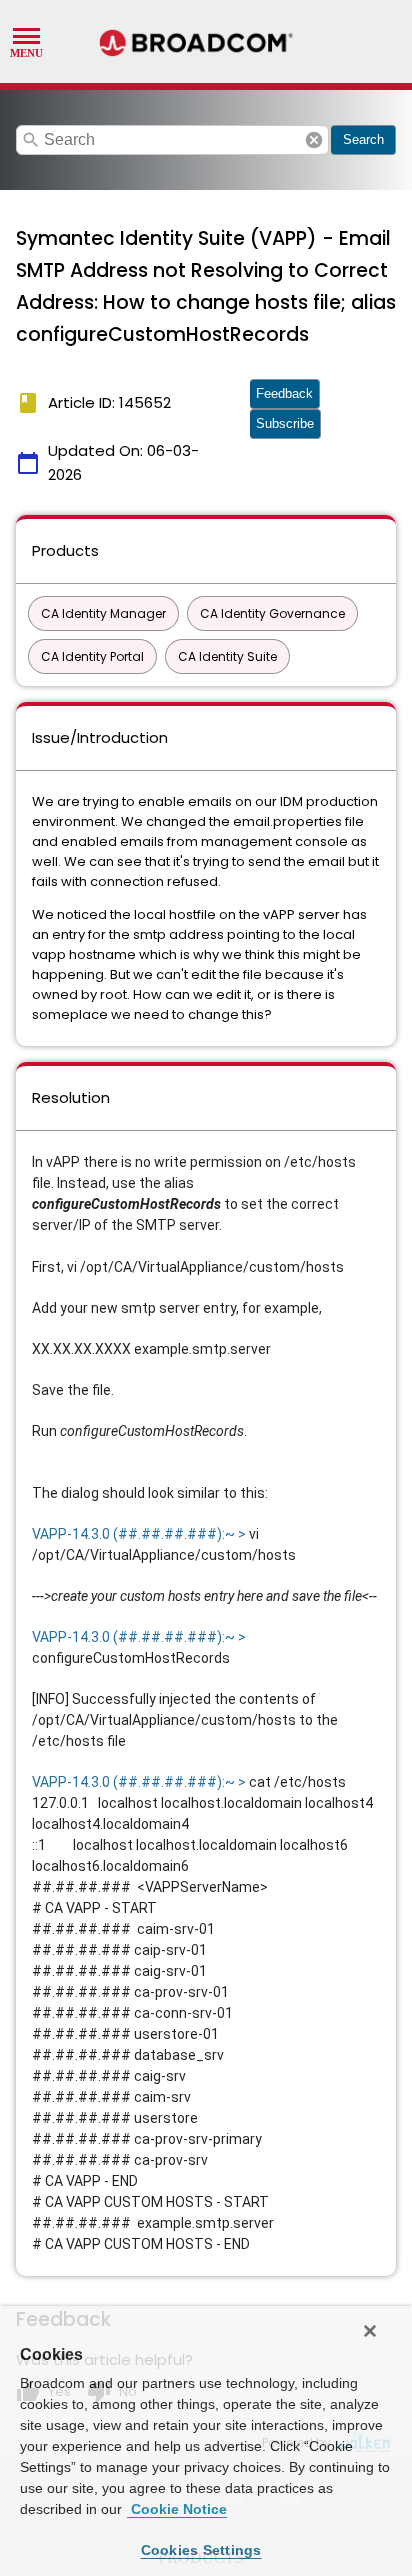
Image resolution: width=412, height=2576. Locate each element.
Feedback (284, 393)
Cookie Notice (177, 2509)
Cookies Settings (201, 2550)
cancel (314, 140)
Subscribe (285, 423)
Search (363, 139)
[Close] (370, 2331)
